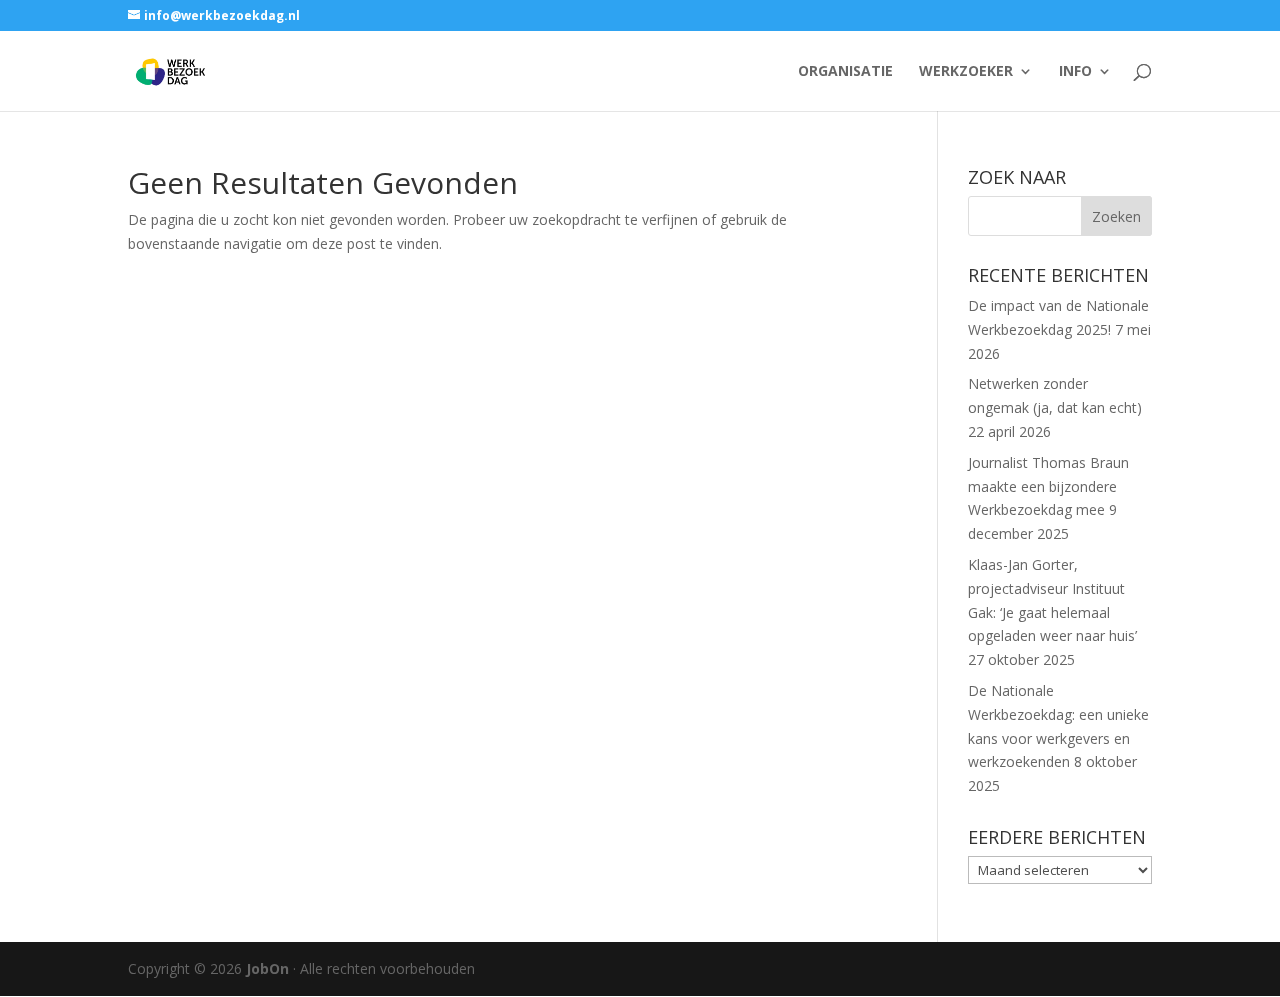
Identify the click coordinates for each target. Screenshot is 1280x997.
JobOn (267, 968)
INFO (1075, 72)
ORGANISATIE (845, 72)
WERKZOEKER (966, 72)
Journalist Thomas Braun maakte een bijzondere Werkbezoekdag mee (1048, 486)
